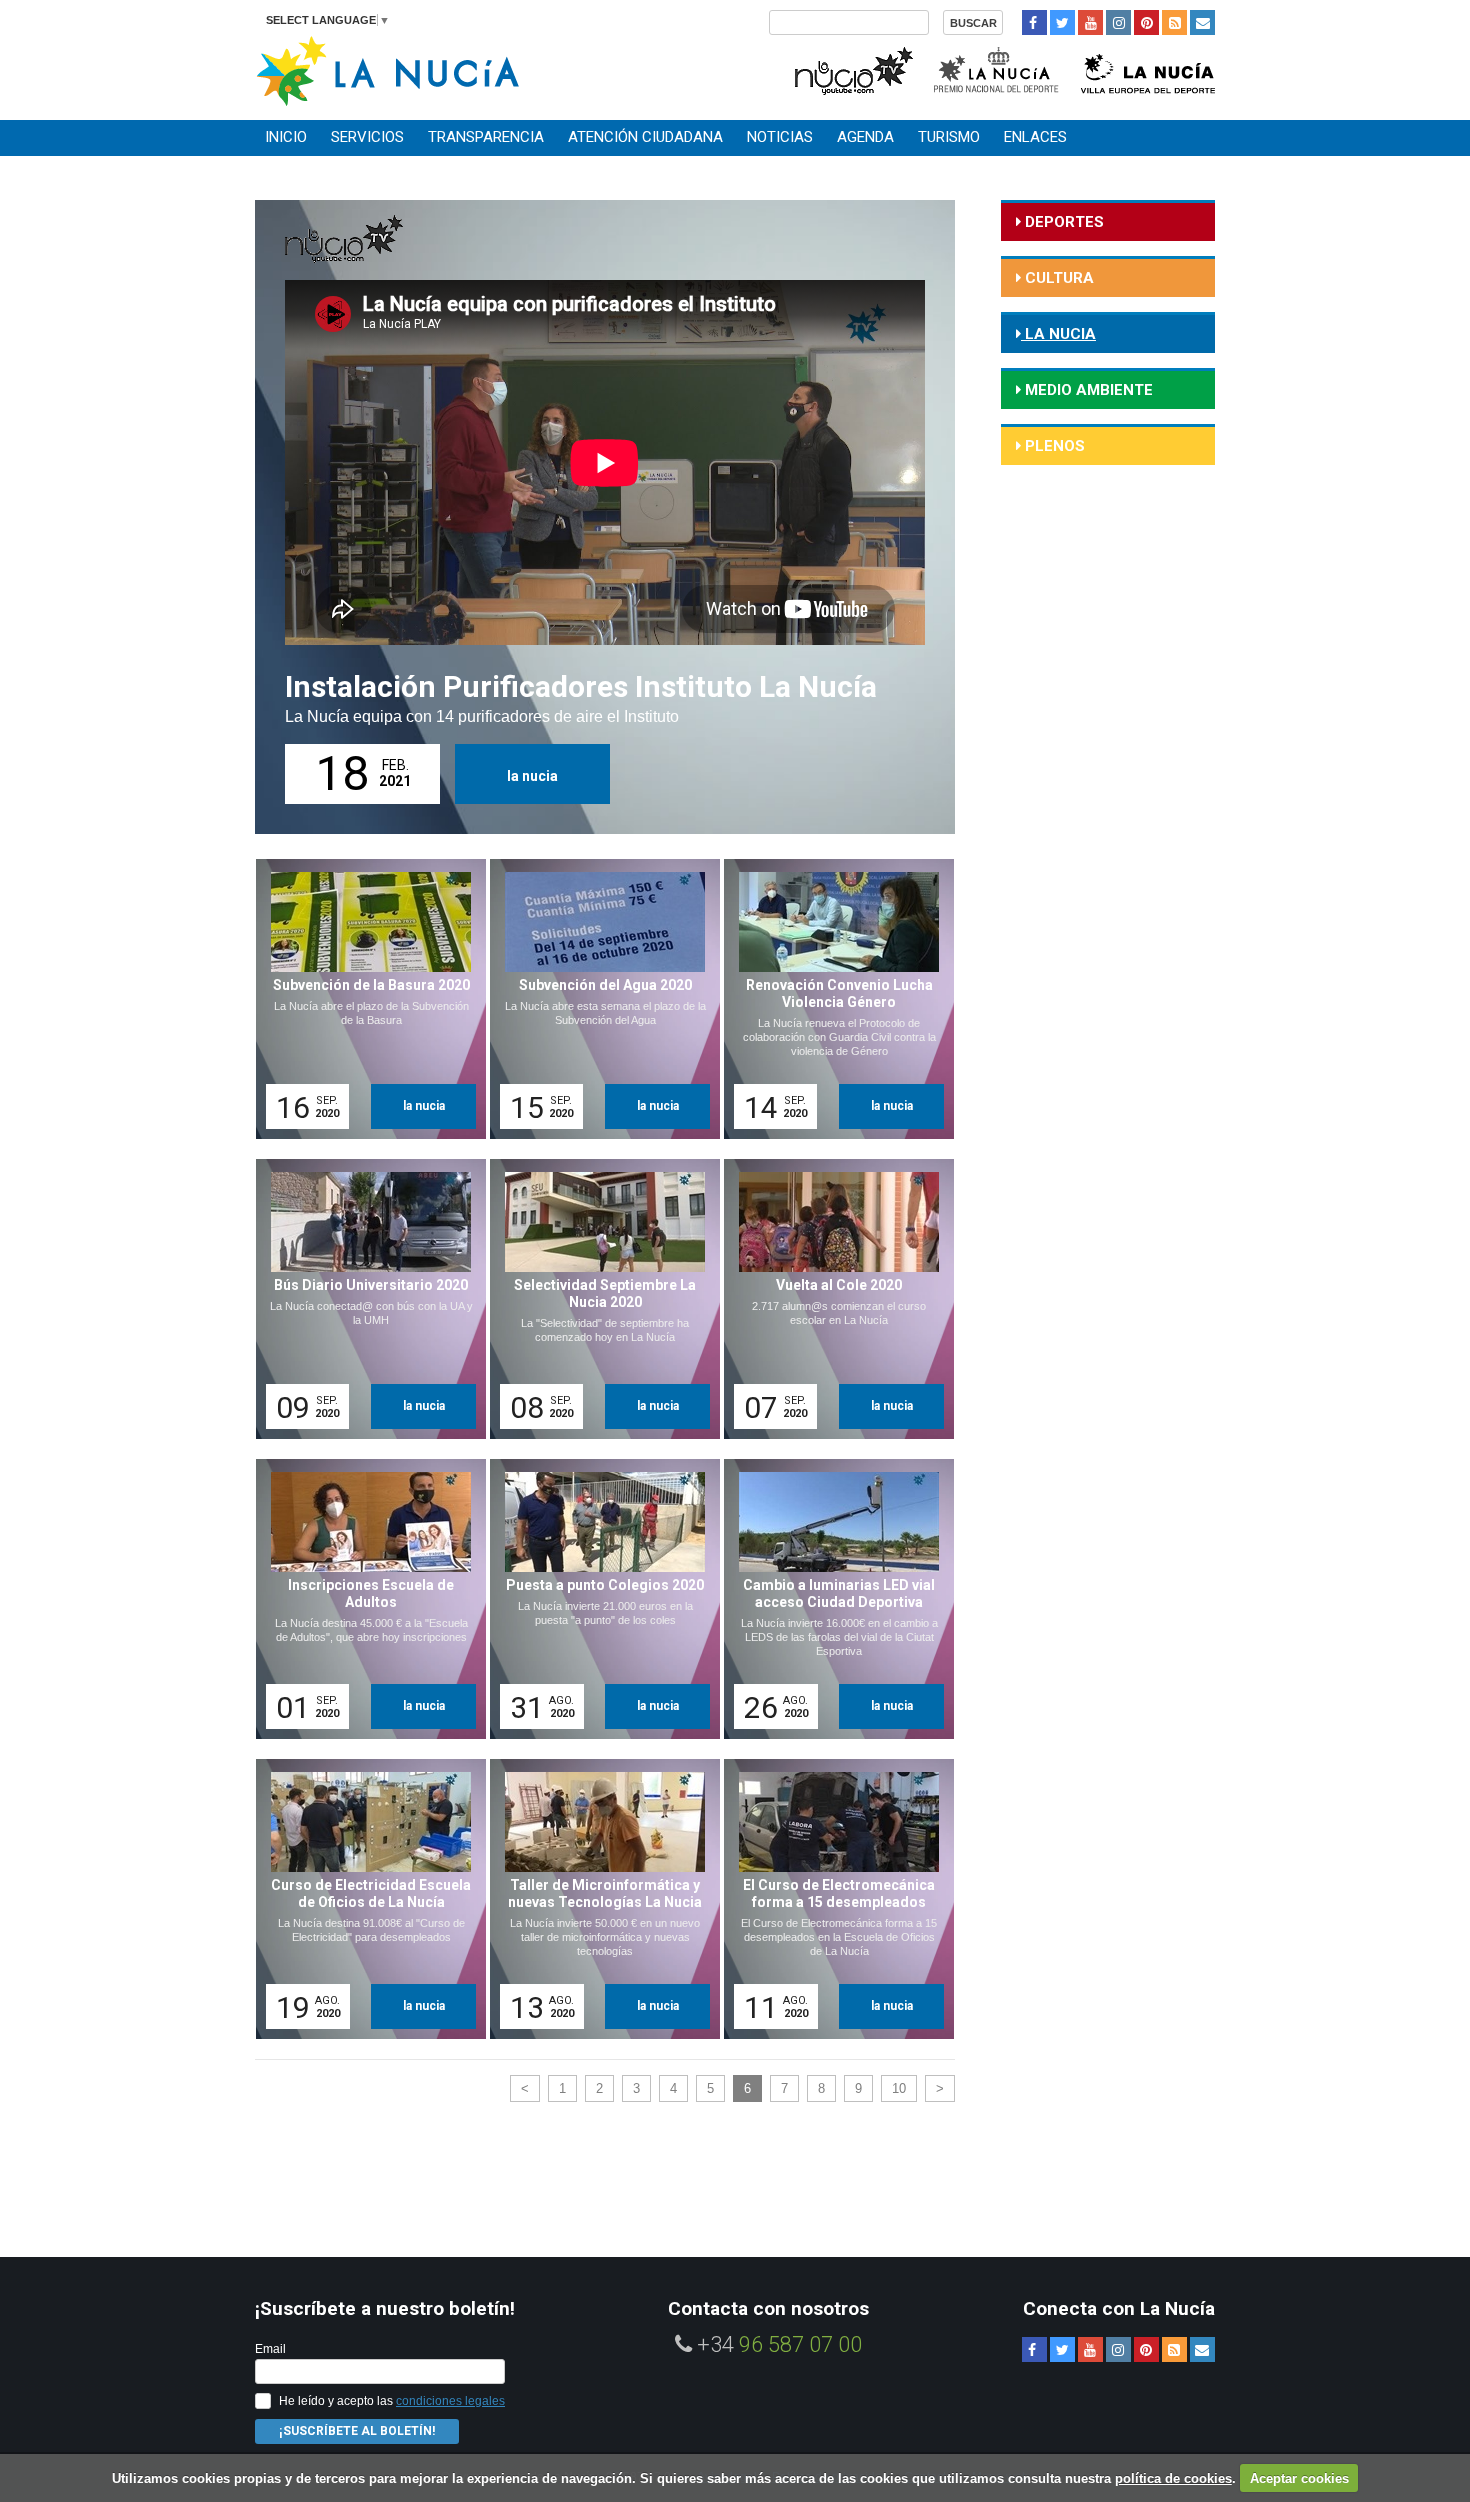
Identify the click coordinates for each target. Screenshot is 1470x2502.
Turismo (949, 137)
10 (899, 2088)
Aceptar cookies (1299, 2478)
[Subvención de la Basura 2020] (364, 999)
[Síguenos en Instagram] (1118, 22)
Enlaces (1035, 137)
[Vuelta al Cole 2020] (832, 1299)
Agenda (865, 137)
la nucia (532, 776)
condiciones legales (450, 2401)
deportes (1062, 222)
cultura (1057, 278)
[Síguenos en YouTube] (1090, 22)
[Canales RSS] (1174, 22)
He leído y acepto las (392, 2401)
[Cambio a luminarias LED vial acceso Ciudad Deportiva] (832, 1599)
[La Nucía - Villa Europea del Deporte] (1148, 68)
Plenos (1053, 446)
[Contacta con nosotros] (1202, 22)
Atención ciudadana (645, 137)
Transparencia (486, 137)
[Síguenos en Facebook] (1034, 22)
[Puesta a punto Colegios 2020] (598, 1599)
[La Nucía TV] (852, 68)
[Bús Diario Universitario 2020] (364, 1299)
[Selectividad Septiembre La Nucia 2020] (598, 1299)
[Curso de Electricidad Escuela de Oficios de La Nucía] (364, 1899)
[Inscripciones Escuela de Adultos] (364, 1599)
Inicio (286, 137)
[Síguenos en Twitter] (1062, 22)
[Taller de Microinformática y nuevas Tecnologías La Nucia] (598, 1899)
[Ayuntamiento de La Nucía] (387, 69)
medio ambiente (1087, 390)
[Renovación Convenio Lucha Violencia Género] (832, 999)
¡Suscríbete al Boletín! (357, 2431)
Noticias (780, 137)
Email (270, 2349)
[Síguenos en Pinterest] (1146, 22)
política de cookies (1173, 2478)
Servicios (367, 137)
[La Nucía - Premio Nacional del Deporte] (997, 68)
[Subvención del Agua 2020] (598, 999)
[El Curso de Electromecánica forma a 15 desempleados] (832, 1899)
